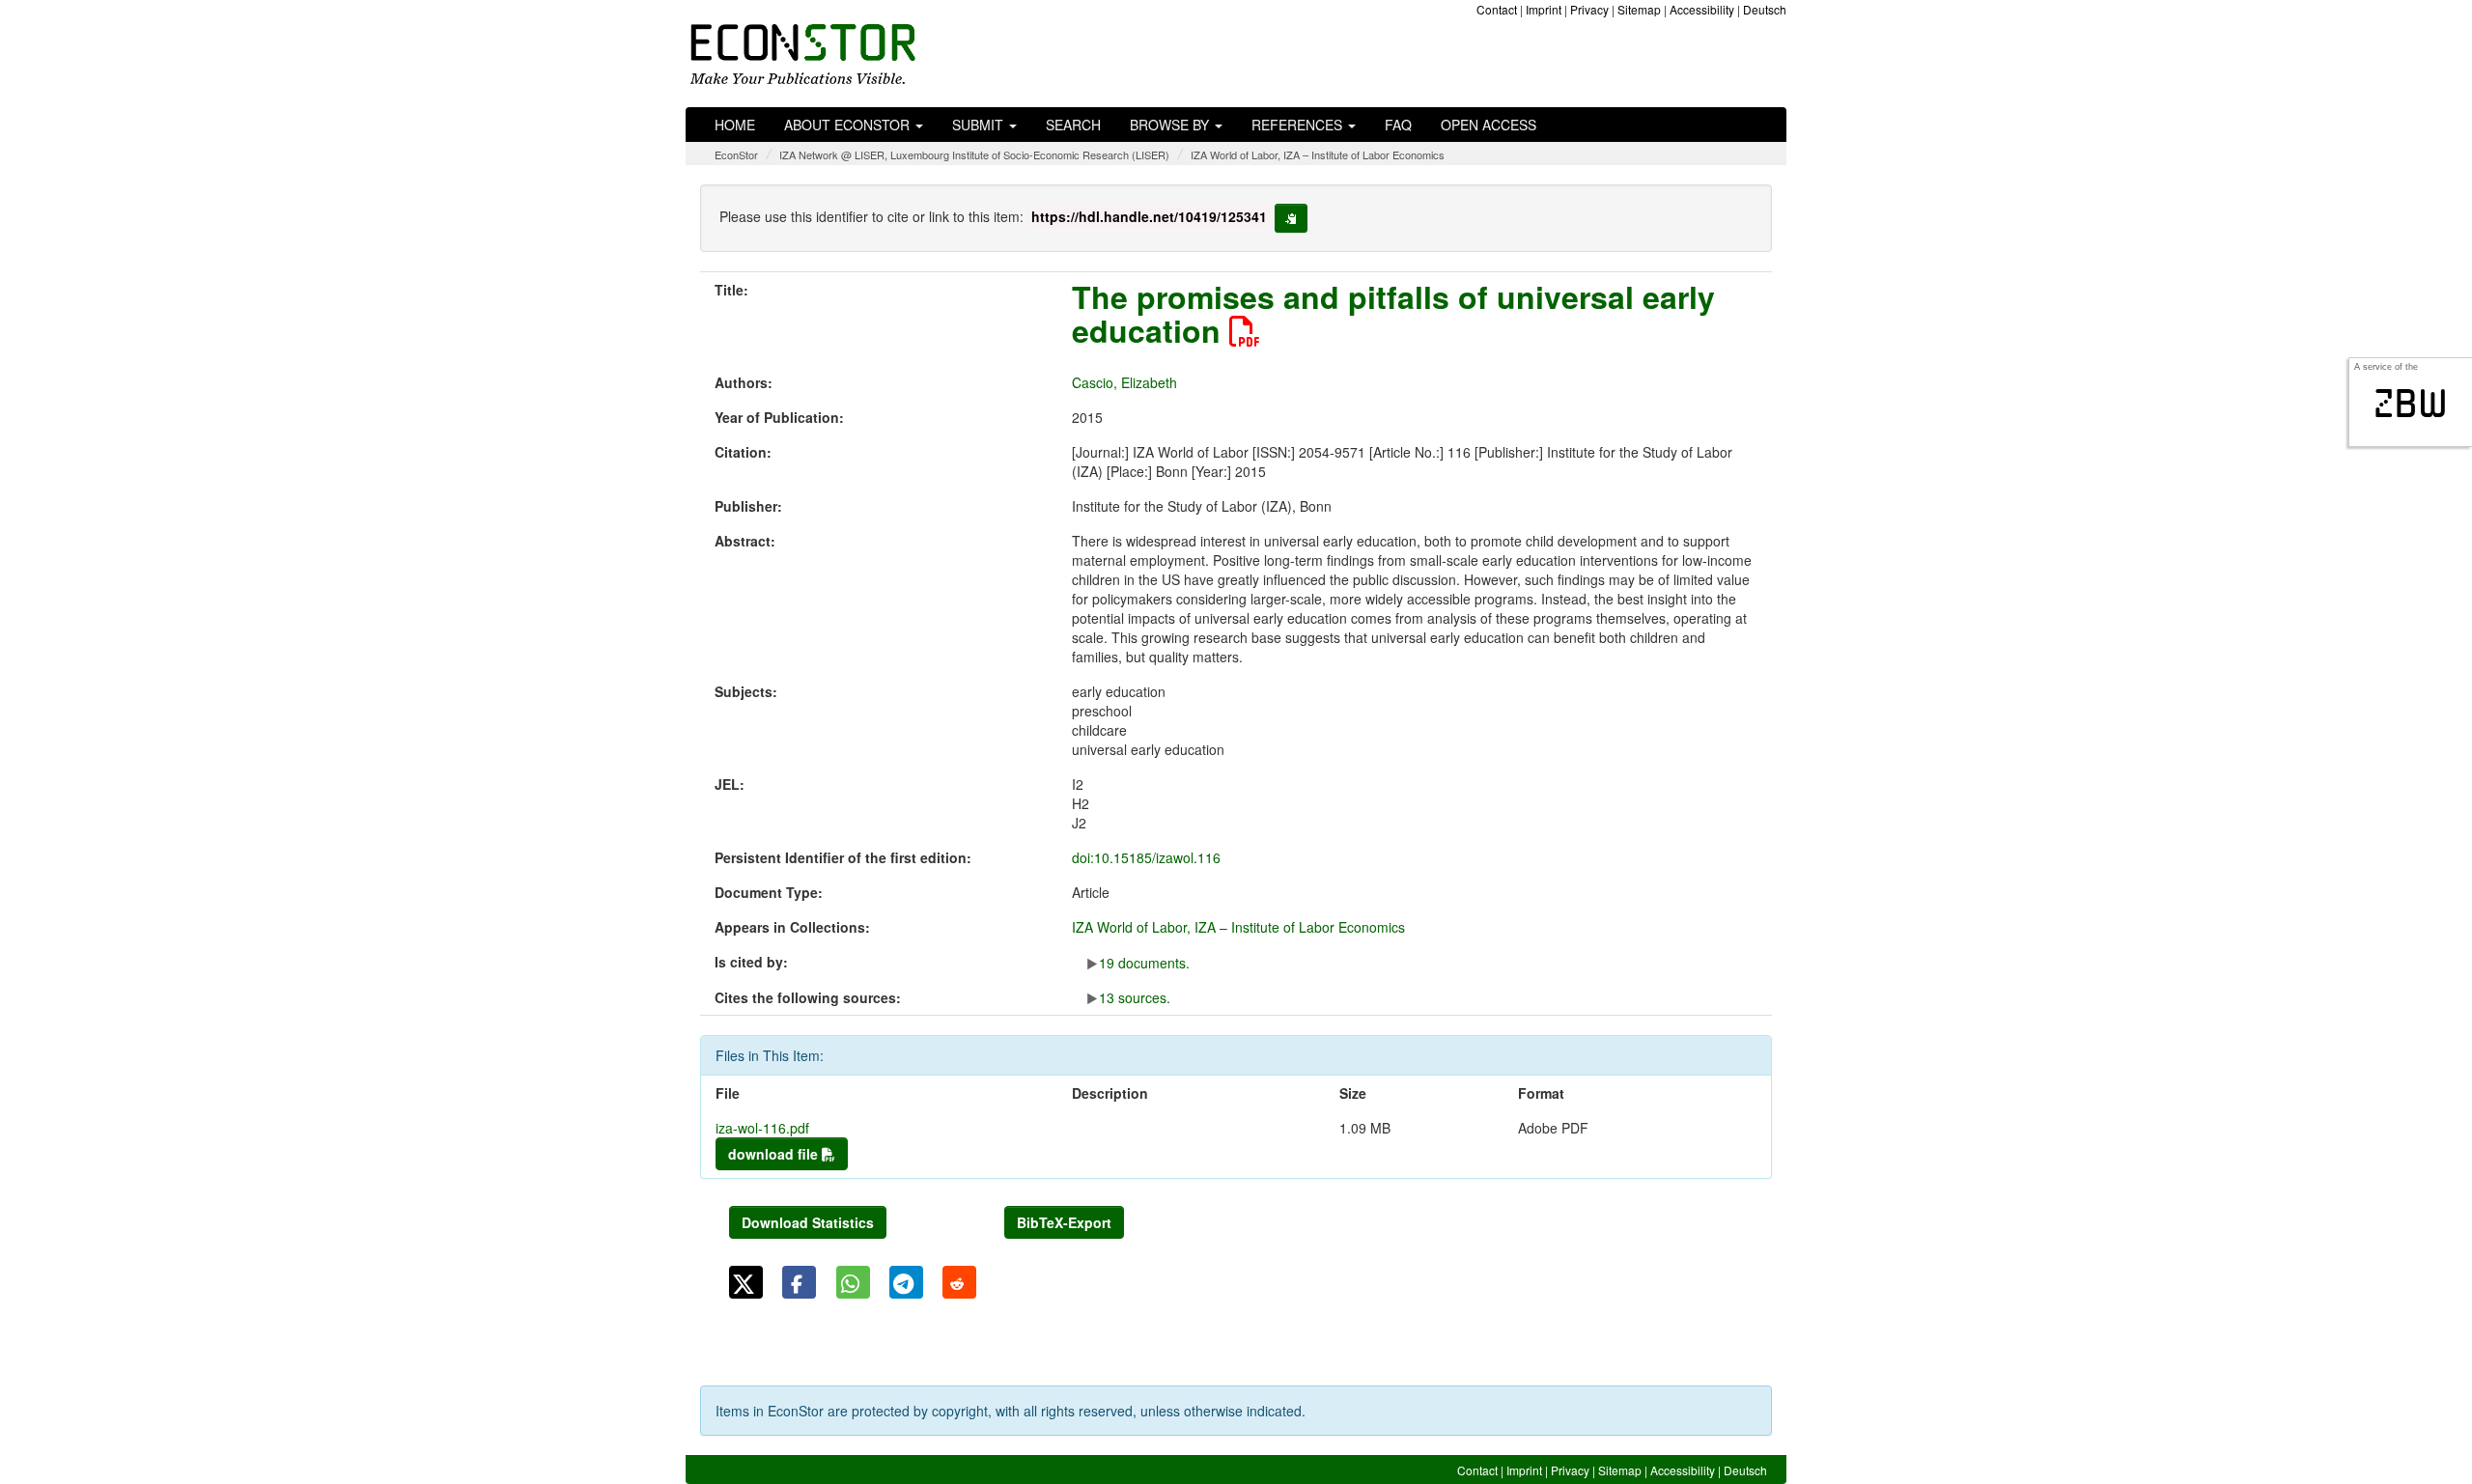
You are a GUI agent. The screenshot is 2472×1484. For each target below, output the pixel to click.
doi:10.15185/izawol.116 (1146, 857)
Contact (1497, 9)
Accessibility (1702, 9)
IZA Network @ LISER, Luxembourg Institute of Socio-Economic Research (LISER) (974, 154)
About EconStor (849, 125)
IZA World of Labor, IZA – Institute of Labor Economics (1318, 154)
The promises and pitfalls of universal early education (1393, 313)
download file (775, 1154)
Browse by (1171, 125)
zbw (2411, 404)
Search (1073, 125)
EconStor (736, 154)
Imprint (1544, 9)
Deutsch (1765, 9)
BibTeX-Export (1064, 1222)
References (1299, 125)
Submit (980, 125)
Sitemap (1639, 9)
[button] (746, 1282)
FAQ (1398, 125)
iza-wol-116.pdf (762, 1128)
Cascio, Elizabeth (1124, 382)
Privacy (1589, 9)
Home (735, 125)
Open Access (1489, 125)
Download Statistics (808, 1222)
